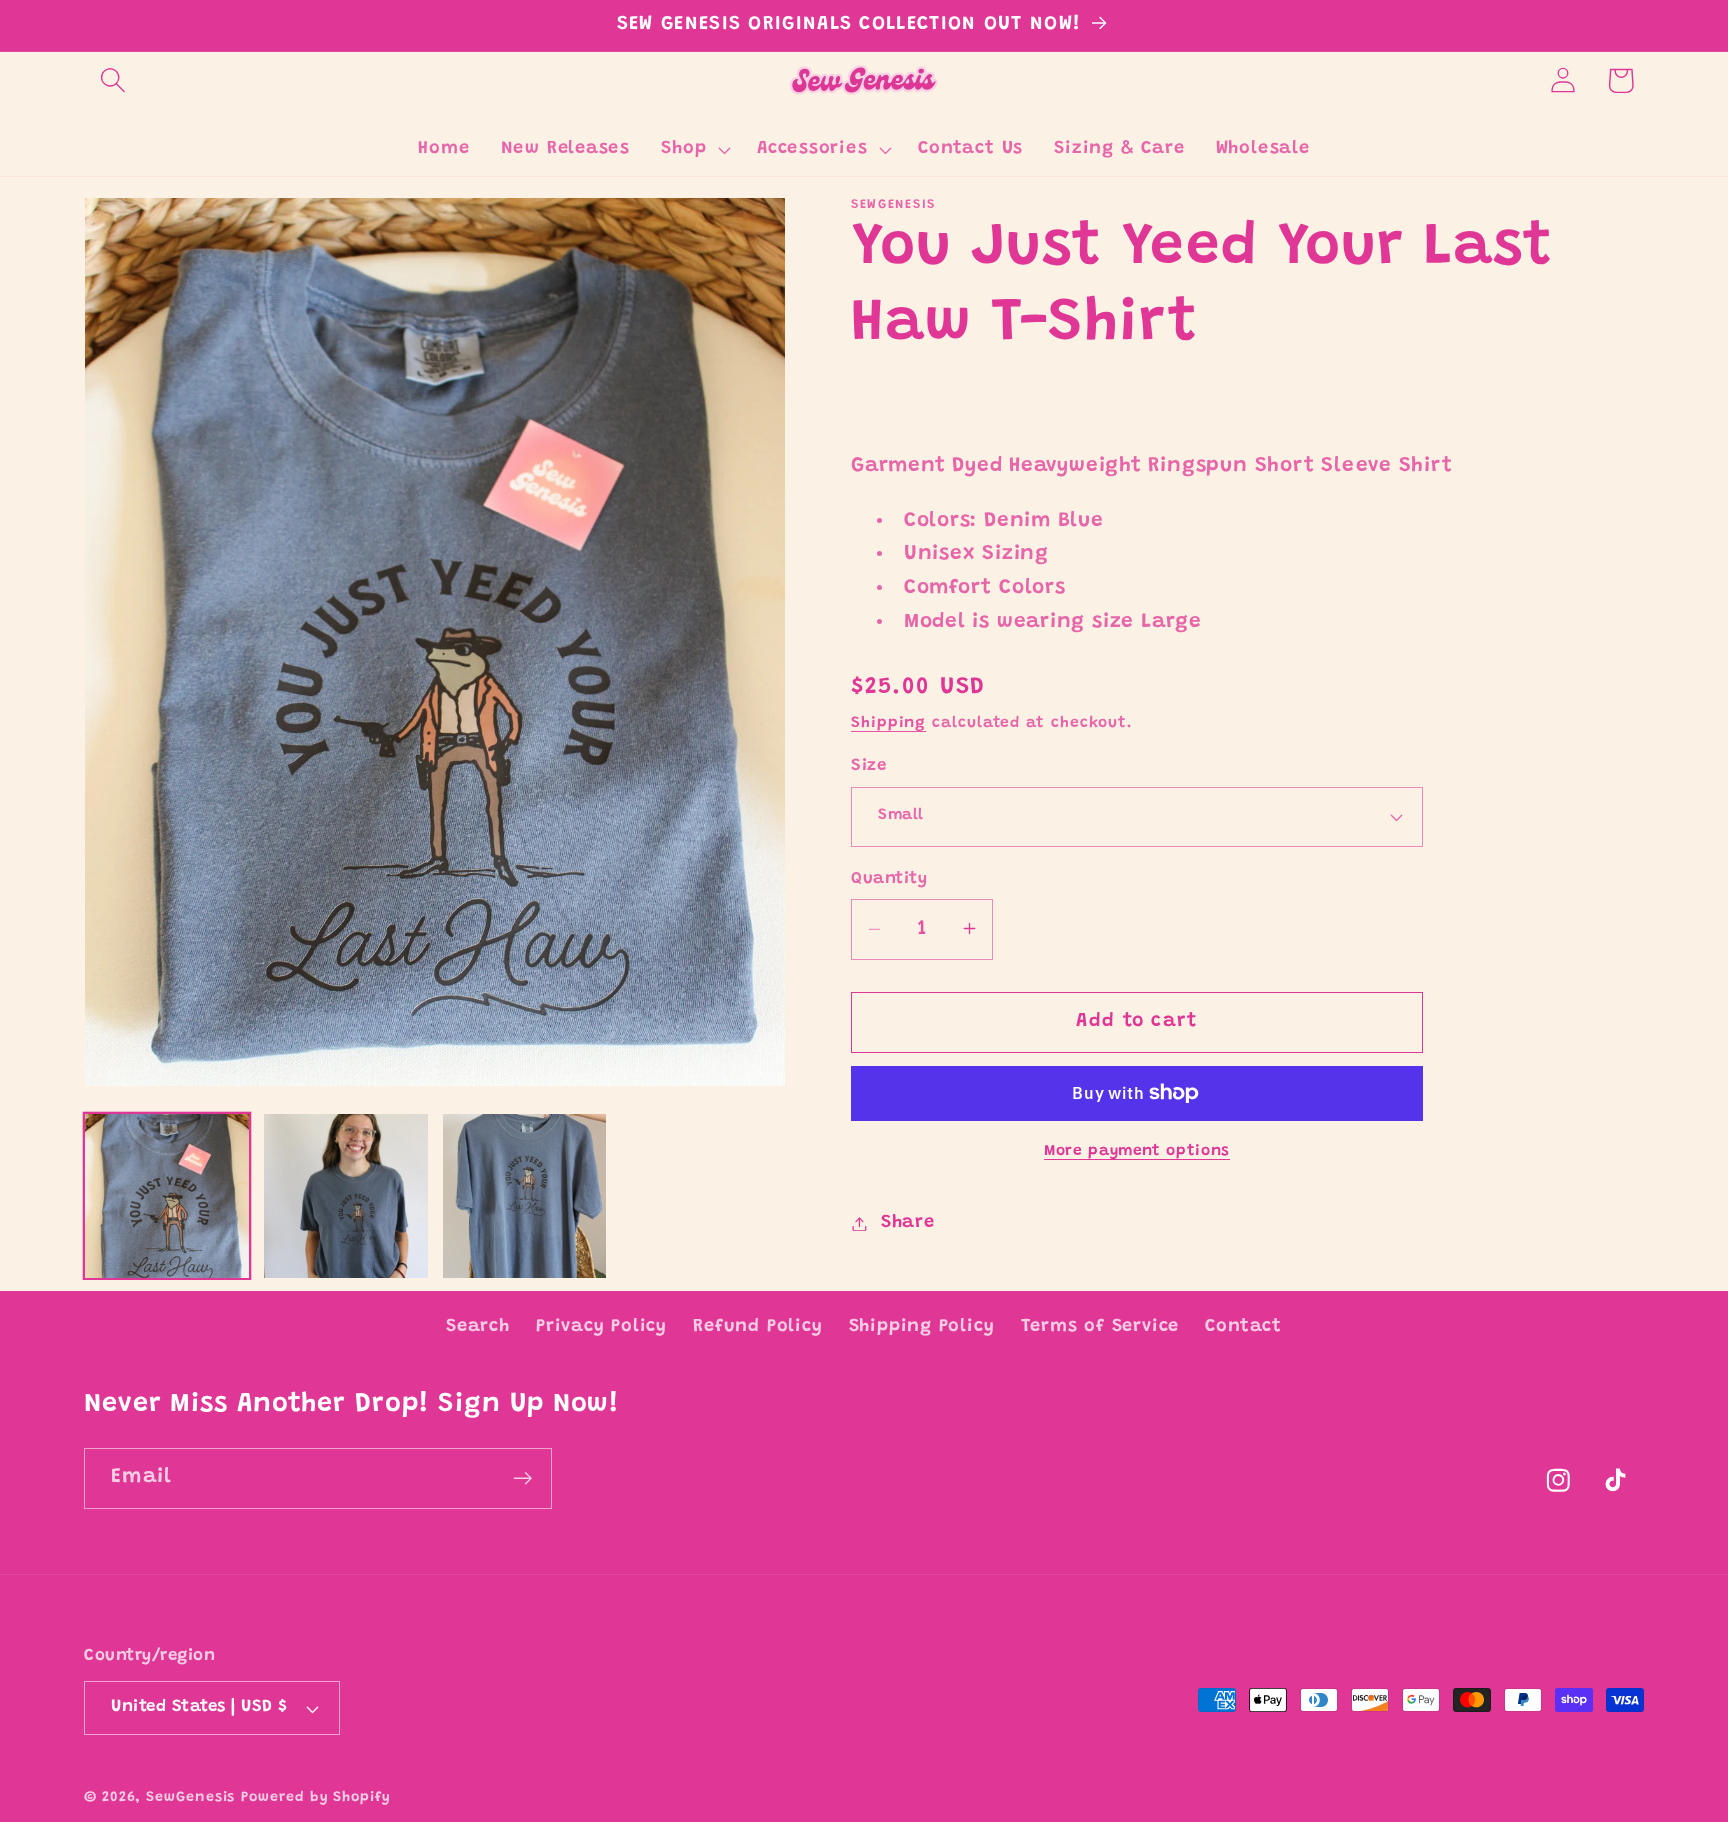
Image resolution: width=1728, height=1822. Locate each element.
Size (868, 766)
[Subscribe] (522, 1478)
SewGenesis (190, 1798)
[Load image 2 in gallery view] (346, 1196)
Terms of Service (1100, 1327)
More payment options (1137, 1151)
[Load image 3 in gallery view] (525, 1196)
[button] (112, 80)
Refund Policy (757, 1327)
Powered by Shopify (315, 1798)
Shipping (888, 723)
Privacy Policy (601, 1327)
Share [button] (908, 1223)
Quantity (889, 879)
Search (478, 1327)
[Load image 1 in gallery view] (167, 1196)
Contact (1243, 1327)
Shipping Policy (922, 1327)
